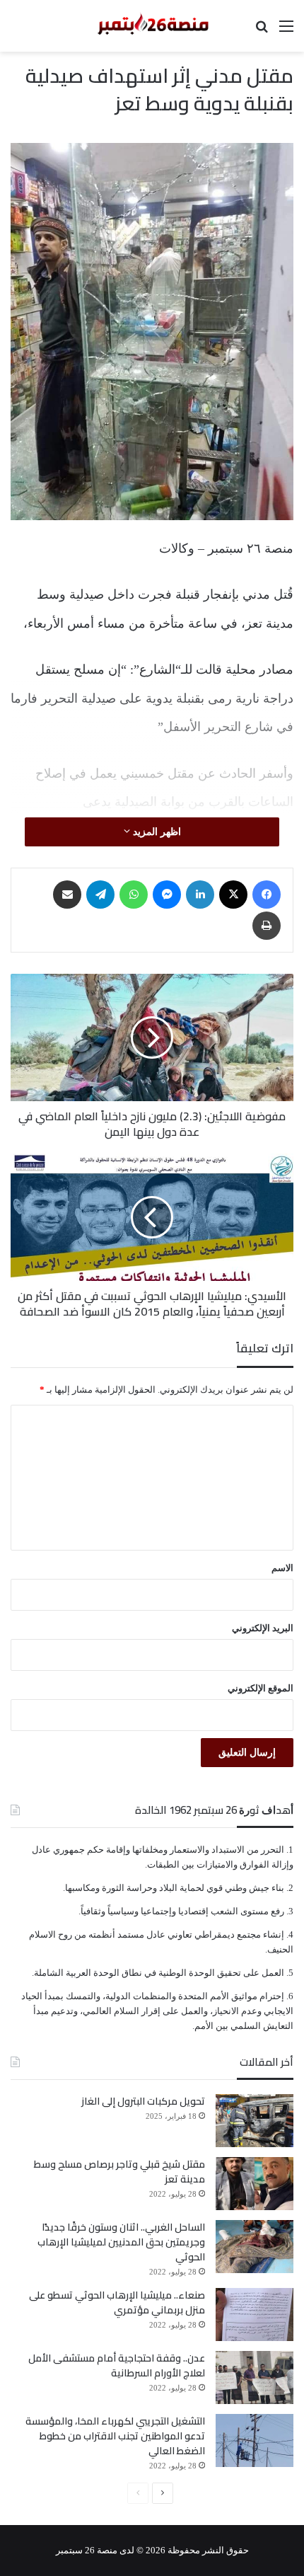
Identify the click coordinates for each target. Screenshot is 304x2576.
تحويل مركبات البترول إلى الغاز (143, 2101)
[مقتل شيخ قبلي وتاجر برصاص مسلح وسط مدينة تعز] (255, 2184)
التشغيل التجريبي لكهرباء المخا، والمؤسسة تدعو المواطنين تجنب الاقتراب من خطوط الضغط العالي (115, 2436)
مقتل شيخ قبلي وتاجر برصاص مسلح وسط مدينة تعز (119, 2172)
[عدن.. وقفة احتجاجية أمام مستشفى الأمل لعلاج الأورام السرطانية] (255, 2377)
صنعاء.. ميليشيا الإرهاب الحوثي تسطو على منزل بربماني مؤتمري (117, 2302)
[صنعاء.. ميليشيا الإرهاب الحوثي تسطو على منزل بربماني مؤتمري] (255, 2315)
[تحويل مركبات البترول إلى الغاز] (255, 2121)
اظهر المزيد (156, 832)
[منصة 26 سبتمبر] (152, 26)
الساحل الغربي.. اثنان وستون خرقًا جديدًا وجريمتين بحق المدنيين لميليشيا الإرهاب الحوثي (121, 2242)
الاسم (282, 1568)
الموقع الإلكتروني (261, 1688)
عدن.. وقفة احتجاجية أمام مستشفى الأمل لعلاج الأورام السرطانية (117, 2365)
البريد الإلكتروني (263, 1628)
